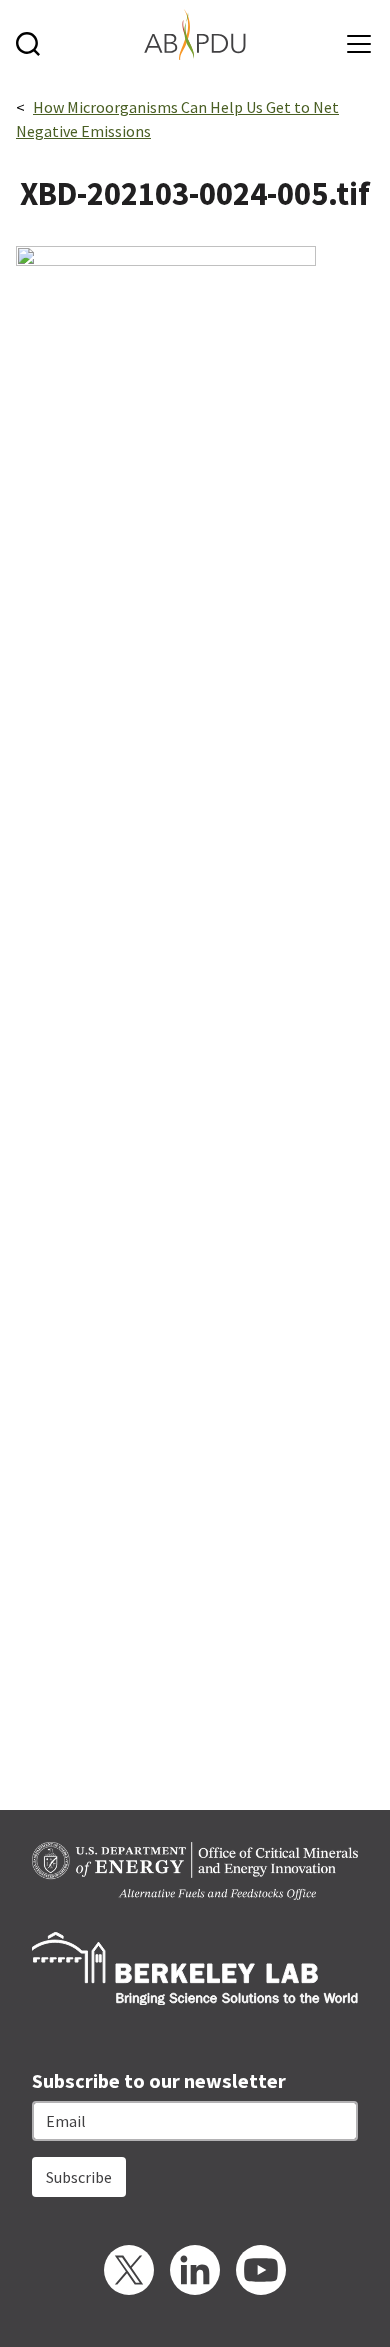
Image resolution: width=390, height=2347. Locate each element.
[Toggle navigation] (354, 36)
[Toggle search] (32, 34)
